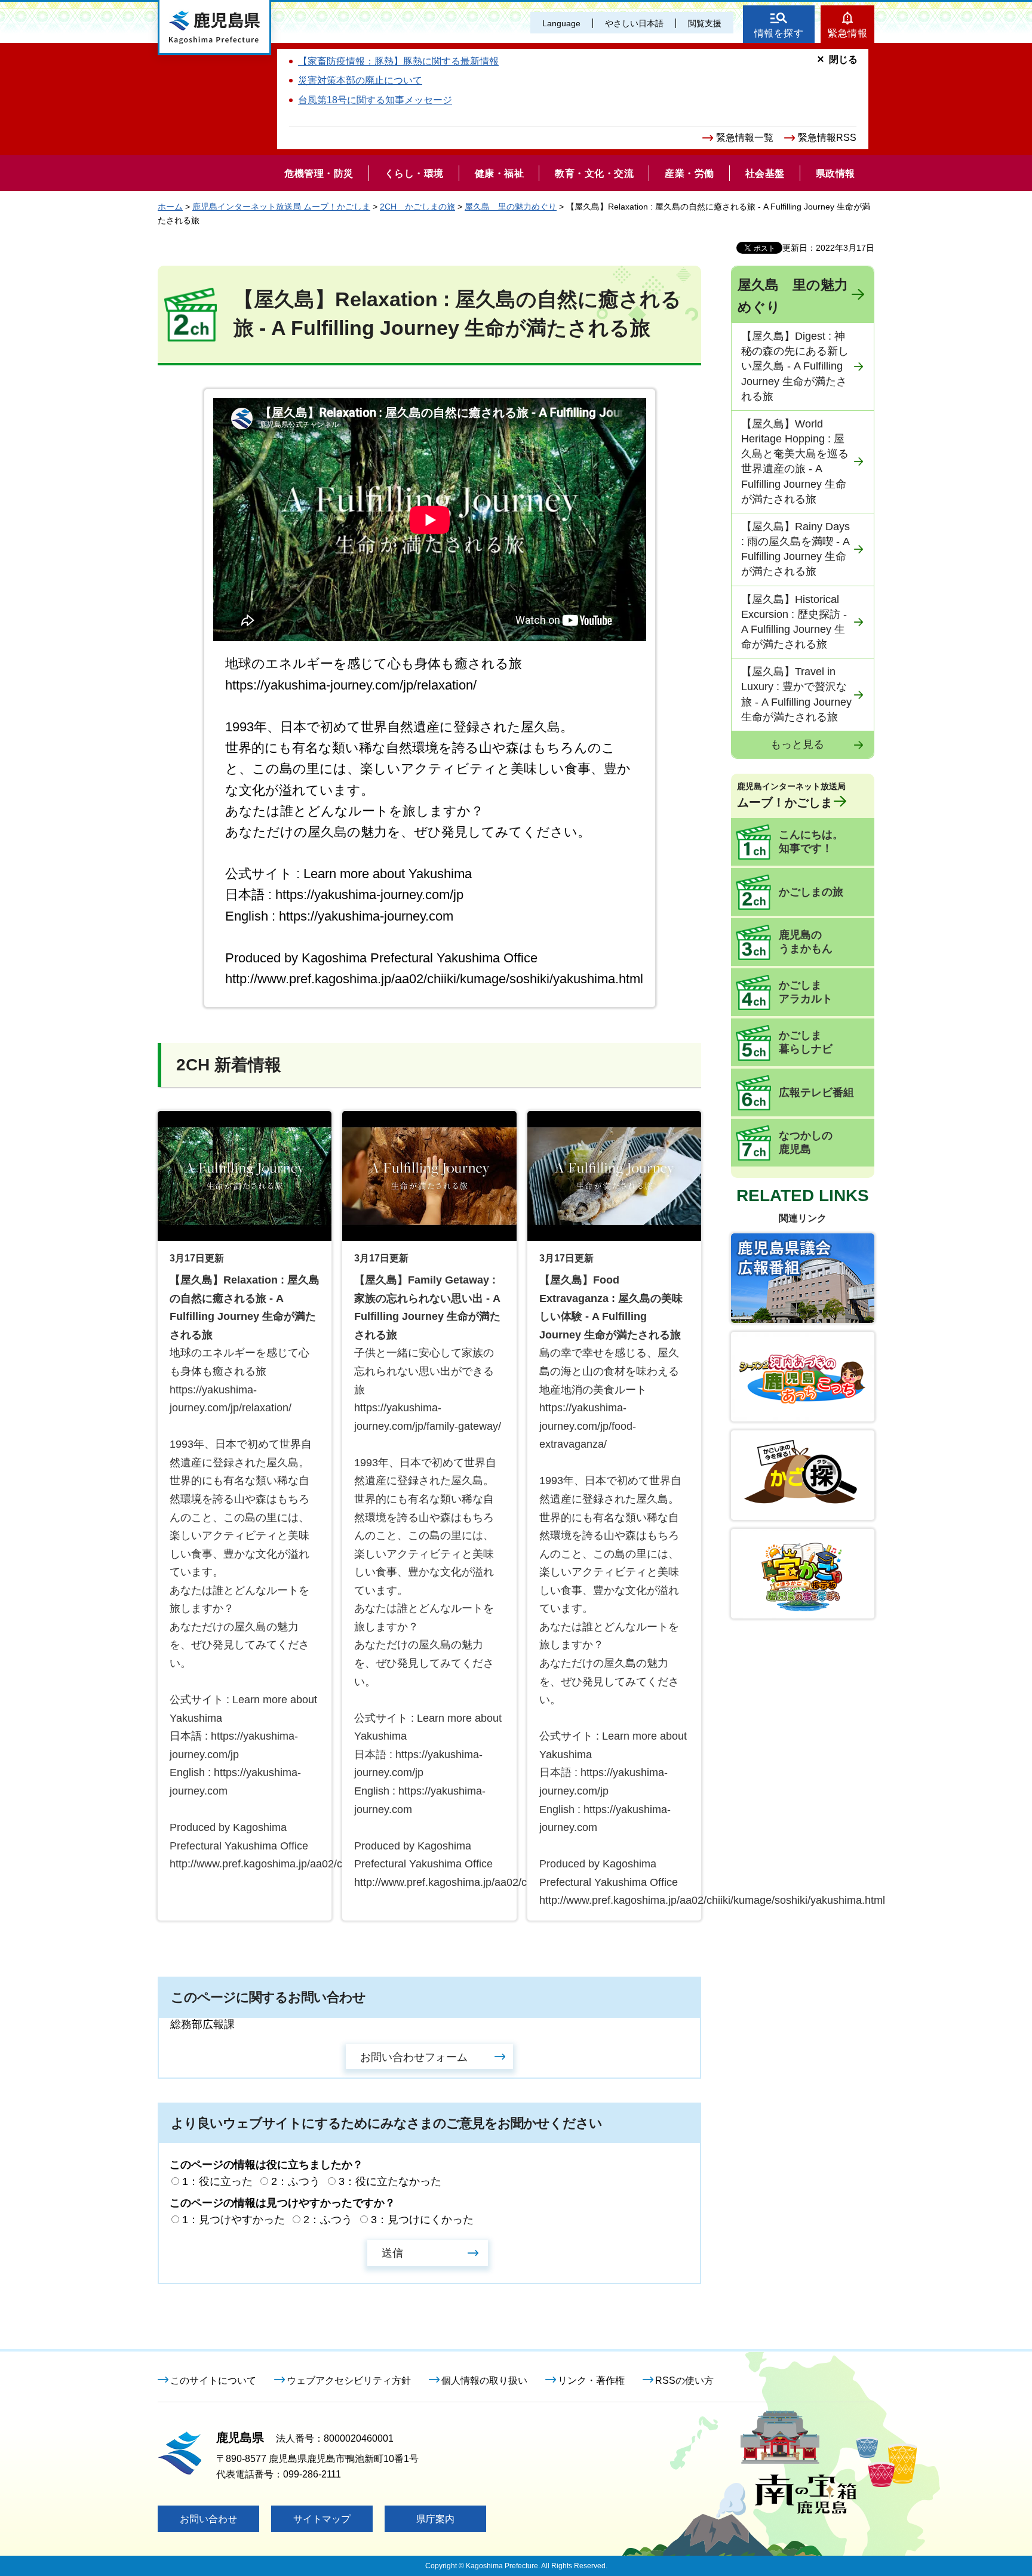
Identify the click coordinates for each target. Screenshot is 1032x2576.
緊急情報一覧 (745, 138)
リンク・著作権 (591, 2380)
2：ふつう (296, 2181)
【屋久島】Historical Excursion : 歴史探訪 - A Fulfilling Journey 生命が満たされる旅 (794, 622)
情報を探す (779, 33)
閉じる (843, 59)
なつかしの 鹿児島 (806, 1143)
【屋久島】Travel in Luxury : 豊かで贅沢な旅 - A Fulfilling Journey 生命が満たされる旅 (796, 694)
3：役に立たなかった (390, 2181)
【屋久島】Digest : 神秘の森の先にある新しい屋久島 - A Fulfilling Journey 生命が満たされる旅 (795, 366)
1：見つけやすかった (234, 2220)
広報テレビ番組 (816, 1092)
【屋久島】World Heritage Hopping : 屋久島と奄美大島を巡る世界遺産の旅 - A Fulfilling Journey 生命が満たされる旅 (795, 461)
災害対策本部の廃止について (360, 80)
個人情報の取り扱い (484, 2380)
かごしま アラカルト (806, 992)
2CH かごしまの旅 (417, 207)
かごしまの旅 (811, 892)
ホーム (170, 207)
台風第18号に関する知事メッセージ (375, 100)
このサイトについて (213, 2380)
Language (561, 23)
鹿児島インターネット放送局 (791, 795)
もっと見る (797, 744)
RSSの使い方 (684, 2380)
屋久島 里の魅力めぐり (511, 207)
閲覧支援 (705, 23)
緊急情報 (847, 33)
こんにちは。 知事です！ (811, 842)
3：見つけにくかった (422, 2220)
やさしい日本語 (634, 23)
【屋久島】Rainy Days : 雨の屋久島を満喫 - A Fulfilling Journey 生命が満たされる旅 (795, 549)
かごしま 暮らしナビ (806, 1042)
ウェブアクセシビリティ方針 (349, 2380)
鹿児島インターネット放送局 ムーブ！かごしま (281, 207)
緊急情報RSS (827, 138)
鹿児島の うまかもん (806, 942)
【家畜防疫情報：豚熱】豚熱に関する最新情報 (398, 61)
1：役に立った (217, 2181)
